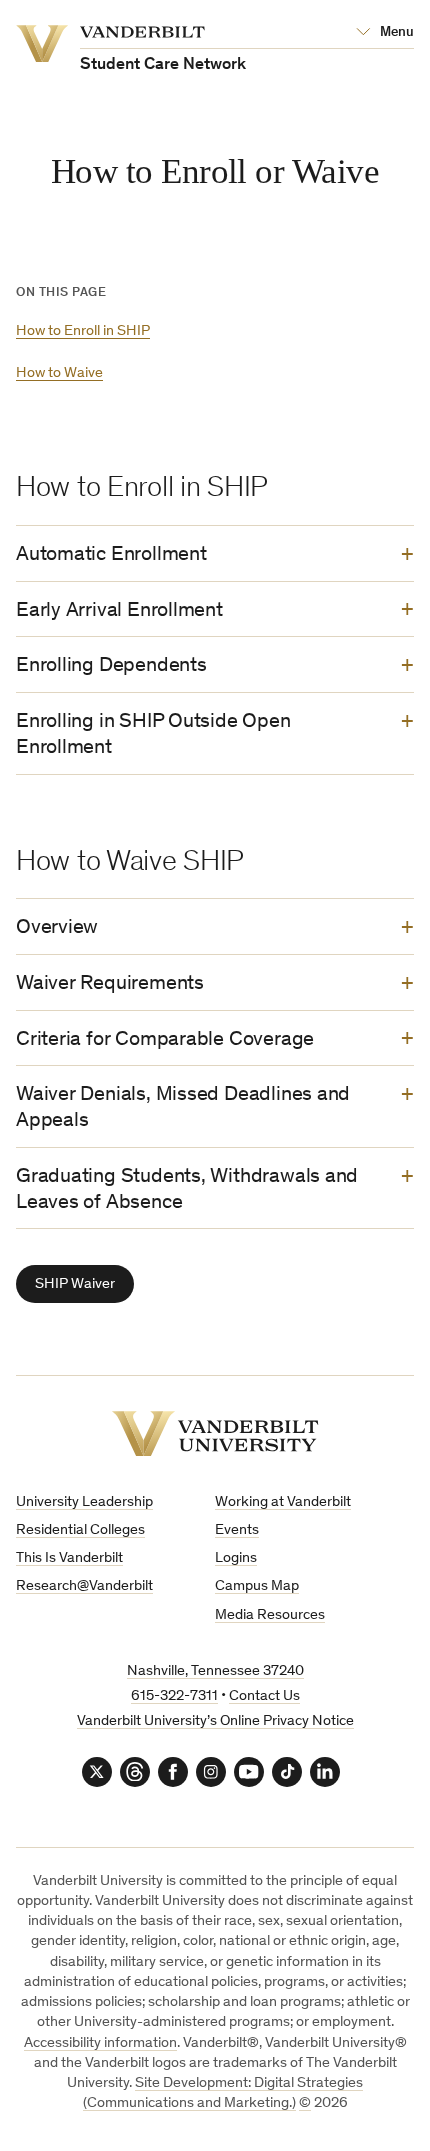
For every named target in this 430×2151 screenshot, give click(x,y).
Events (237, 1530)
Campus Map (257, 1586)
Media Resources (270, 1615)
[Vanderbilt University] (215, 1433)
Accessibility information (100, 2043)
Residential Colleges (80, 1530)
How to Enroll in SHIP (83, 331)
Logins (236, 1558)
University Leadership (84, 1502)
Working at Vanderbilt (283, 1502)
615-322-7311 (174, 1696)
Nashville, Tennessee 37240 (215, 1671)
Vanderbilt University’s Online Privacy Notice (215, 1721)
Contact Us (264, 1696)
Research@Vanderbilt (84, 1586)
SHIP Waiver (75, 1284)
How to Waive (59, 373)
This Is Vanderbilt (69, 1558)
